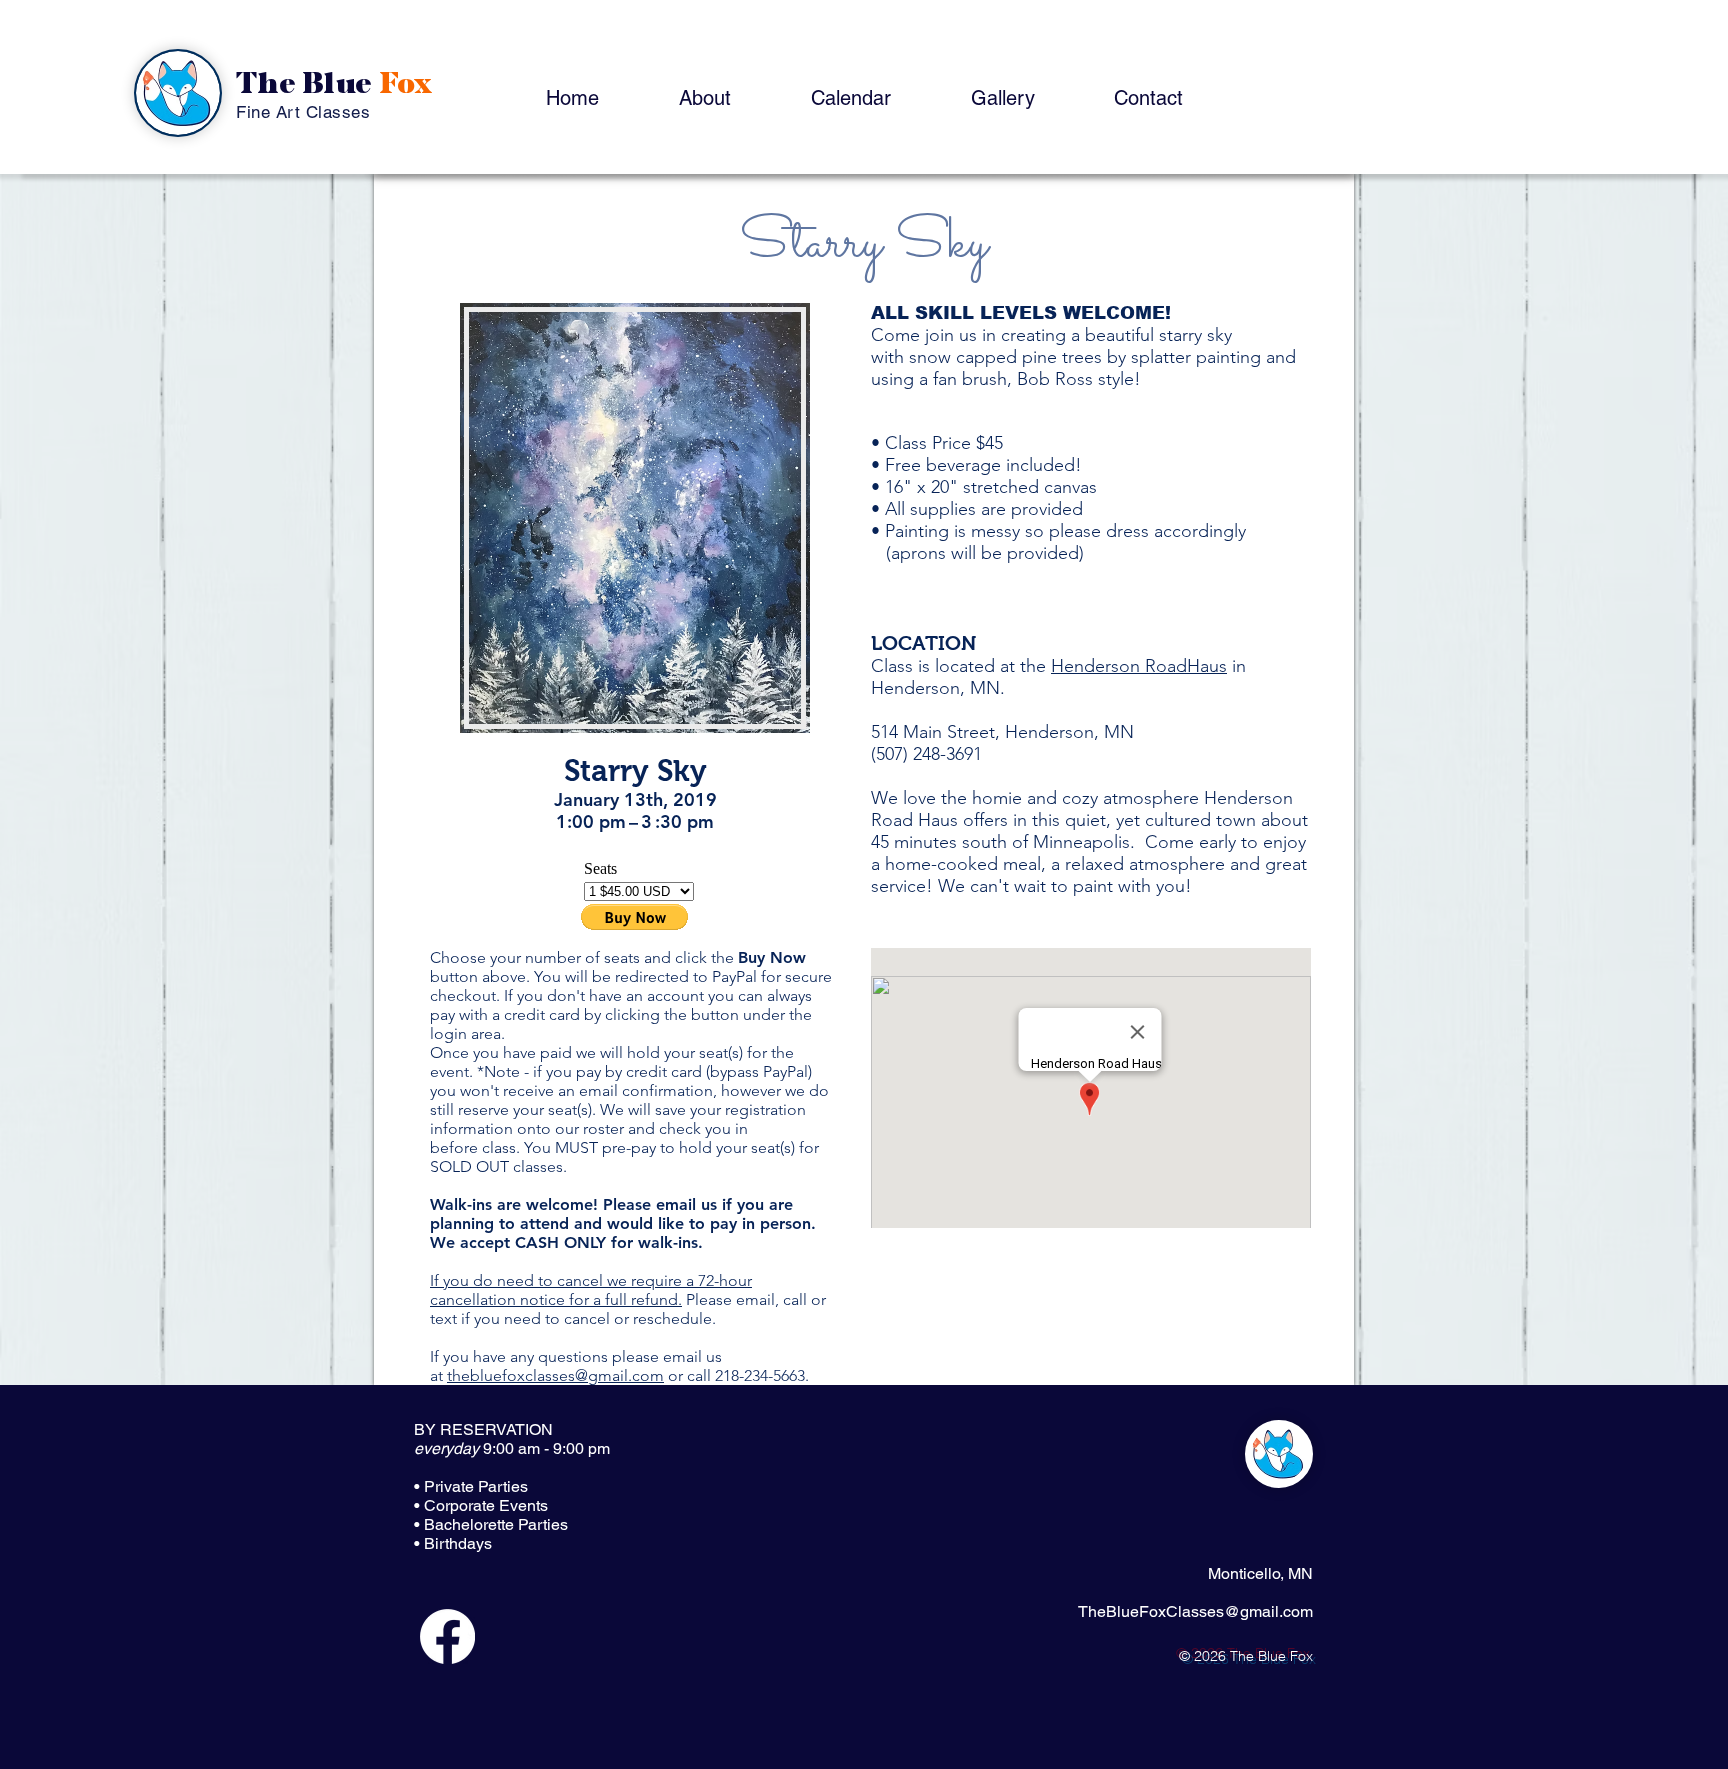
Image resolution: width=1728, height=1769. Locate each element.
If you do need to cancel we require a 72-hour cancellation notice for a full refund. (591, 1290)
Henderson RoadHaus (1139, 666)
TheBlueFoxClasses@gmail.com (1195, 1611)
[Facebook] (447, 1636)
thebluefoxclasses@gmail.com (555, 1375)
